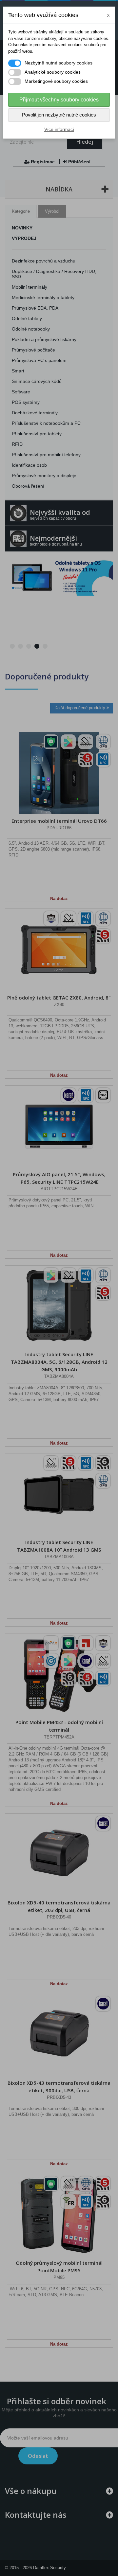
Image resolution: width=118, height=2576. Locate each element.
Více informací (59, 129)
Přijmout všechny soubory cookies (59, 100)
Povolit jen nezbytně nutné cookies (59, 115)
